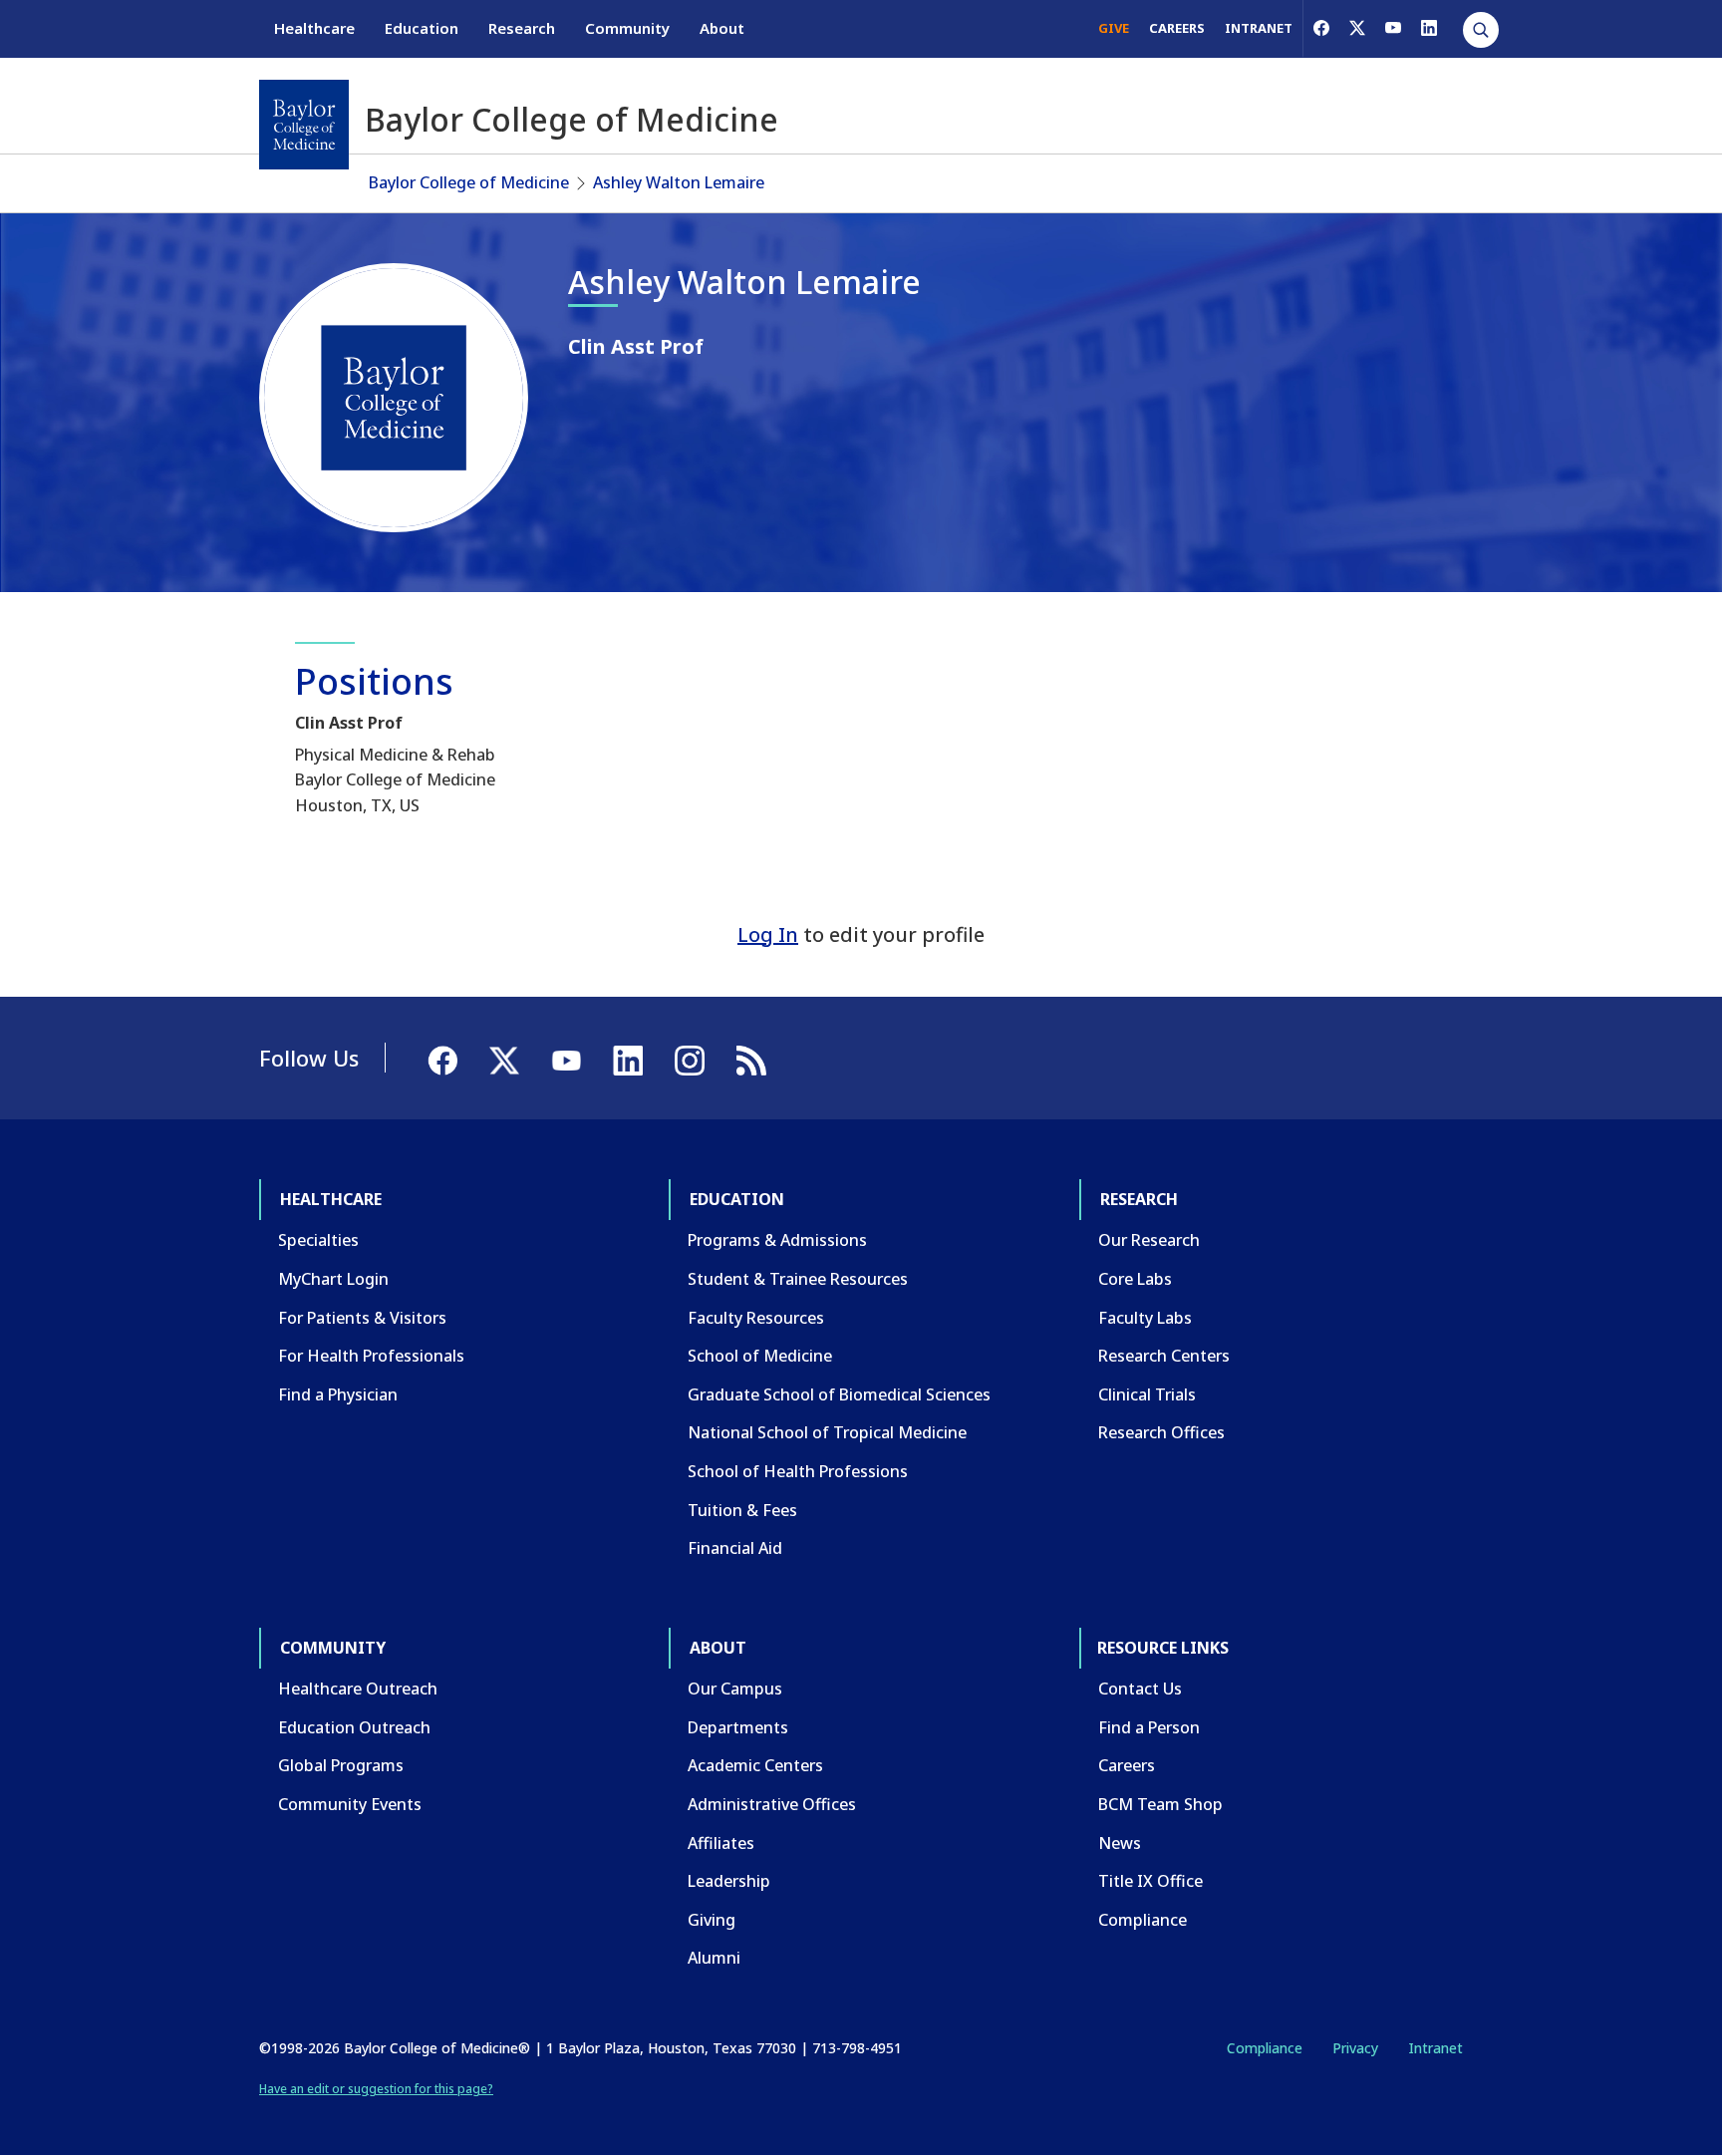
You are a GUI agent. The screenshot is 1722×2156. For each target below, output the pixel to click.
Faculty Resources (756, 1318)
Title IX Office (1150, 1881)
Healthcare (314, 28)
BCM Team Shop (1160, 1804)
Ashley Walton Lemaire (679, 182)
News (1120, 1843)
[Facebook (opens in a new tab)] (1321, 28)
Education (422, 28)
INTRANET (1259, 28)
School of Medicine (760, 1356)
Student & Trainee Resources (798, 1279)
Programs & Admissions (777, 1240)
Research (522, 28)
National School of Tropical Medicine (827, 1432)
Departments (738, 1727)
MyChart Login (333, 1279)
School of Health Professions (798, 1471)
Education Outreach (354, 1727)
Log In (768, 934)
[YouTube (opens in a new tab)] (1393, 28)
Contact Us (1140, 1689)
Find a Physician (338, 1394)
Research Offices (1161, 1432)
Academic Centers (755, 1765)
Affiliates (721, 1843)
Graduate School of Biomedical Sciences (839, 1394)
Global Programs (341, 1765)
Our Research (1149, 1240)
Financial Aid (735, 1548)
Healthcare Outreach (358, 1689)
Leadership (729, 1881)
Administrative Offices (772, 1804)
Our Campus (735, 1689)
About (722, 28)
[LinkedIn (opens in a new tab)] (1429, 28)
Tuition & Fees (742, 1510)
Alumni (714, 1958)
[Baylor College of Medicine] (304, 125)
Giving (712, 1920)
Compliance (1143, 1920)
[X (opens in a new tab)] (1357, 28)
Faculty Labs (1145, 1318)
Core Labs (1135, 1279)
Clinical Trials (1147, 1394)
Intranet (1435, 2048)
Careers (1127, 1765)
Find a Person (1149, 1727)
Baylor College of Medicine (469, 182)
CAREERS (1177, 28)
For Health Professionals (371, 1356)
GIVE (1114, 28)
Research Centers (1164, 1356)
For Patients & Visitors (362, 1318)
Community (627, 28)
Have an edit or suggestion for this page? (376, 2089)
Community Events (350, 1804)
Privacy (1355, 2048)
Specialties (318, 1240)
